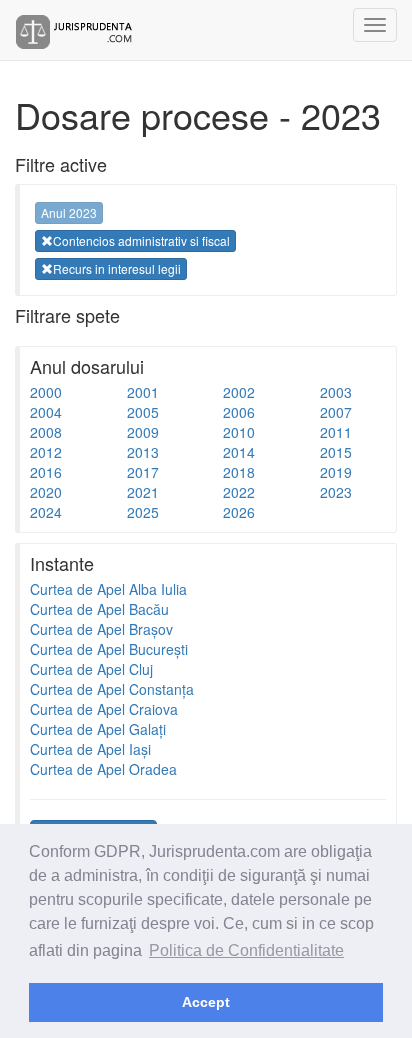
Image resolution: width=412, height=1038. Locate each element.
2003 (336, 392)
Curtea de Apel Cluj (91, 669)
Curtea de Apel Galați (98, 729)
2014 (239, 452)
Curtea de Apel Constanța (112, 689)
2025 (143, 512)
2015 (336, 452)
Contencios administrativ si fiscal (141, 240)
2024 (46, 512)
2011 (336, 432)
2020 (46, 492)
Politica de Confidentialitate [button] (246, 950)
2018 (239, 472)
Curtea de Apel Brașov (101, 629)
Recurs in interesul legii (117, 268)
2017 (143, 472)
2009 (143, 432)
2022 (239, 492)
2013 (143, 452)
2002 (239, 392)
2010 (239, 432)
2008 (46, 432)
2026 (239, 512)
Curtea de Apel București (109, 649)
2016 (46, 472)
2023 (336, 492)
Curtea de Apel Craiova (104, 709)
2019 (336, 472)
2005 (143, 412)
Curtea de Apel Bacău (99, 609)
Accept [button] (206, 1002)
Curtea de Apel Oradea (103, 769)
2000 (46, 392)
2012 (46, 452)
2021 (143, 492)
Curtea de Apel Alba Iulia (108, 589)
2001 (143, 392)
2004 (46, 412)
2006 (239, 412)
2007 (336, 412)
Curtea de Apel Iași (90, 749)
